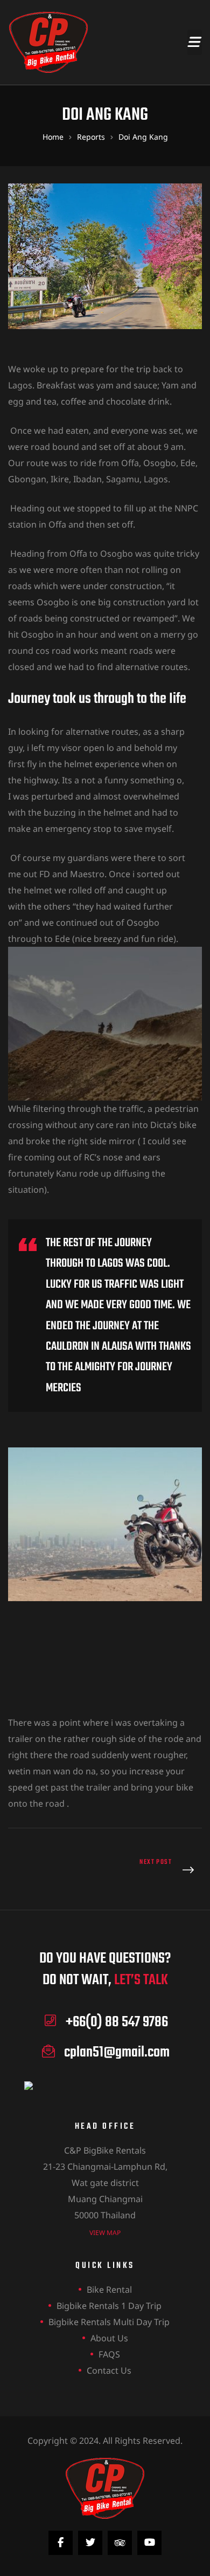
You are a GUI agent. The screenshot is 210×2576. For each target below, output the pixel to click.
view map (105, 2233)
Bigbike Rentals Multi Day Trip (109, 2322)
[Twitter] (90, 2543)
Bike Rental (109, 2290)
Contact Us (109, 2370)
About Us (109, 2338)
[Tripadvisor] (120, 2543)
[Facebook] (61, 2543)
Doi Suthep (156, 1871)
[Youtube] (149, 2543)
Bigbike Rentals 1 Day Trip (109, 2306)
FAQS (109, 2354)
